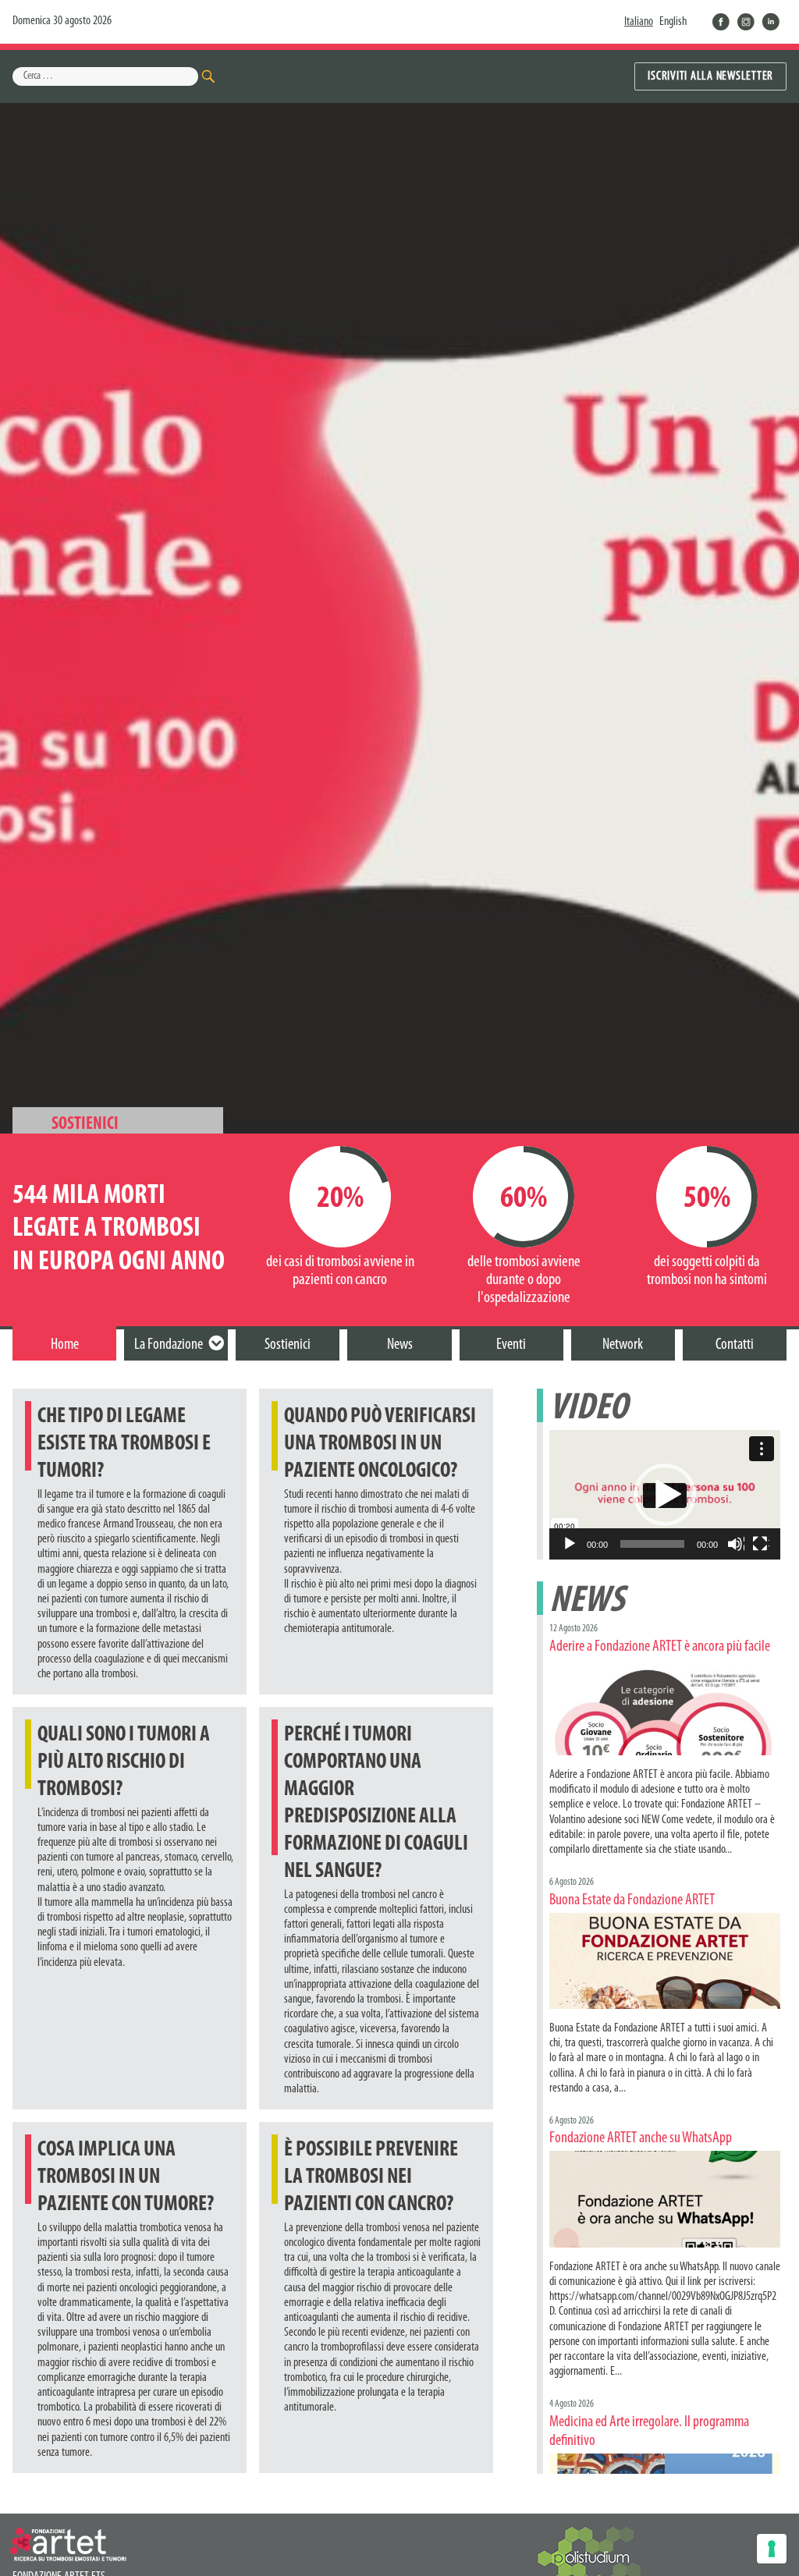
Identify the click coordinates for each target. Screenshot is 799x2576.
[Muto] (736, 1545)
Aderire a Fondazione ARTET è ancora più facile (660, 1647)
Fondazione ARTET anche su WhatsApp (641, 2138)
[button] (665, 1495)
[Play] (570, 1545)
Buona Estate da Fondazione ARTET (632, 1900)
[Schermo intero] (761, 1545)
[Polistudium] (595, 2559)
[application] (665, 1495)
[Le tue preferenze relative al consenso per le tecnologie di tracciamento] (772, 2549)
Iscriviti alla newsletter (710, 76)
